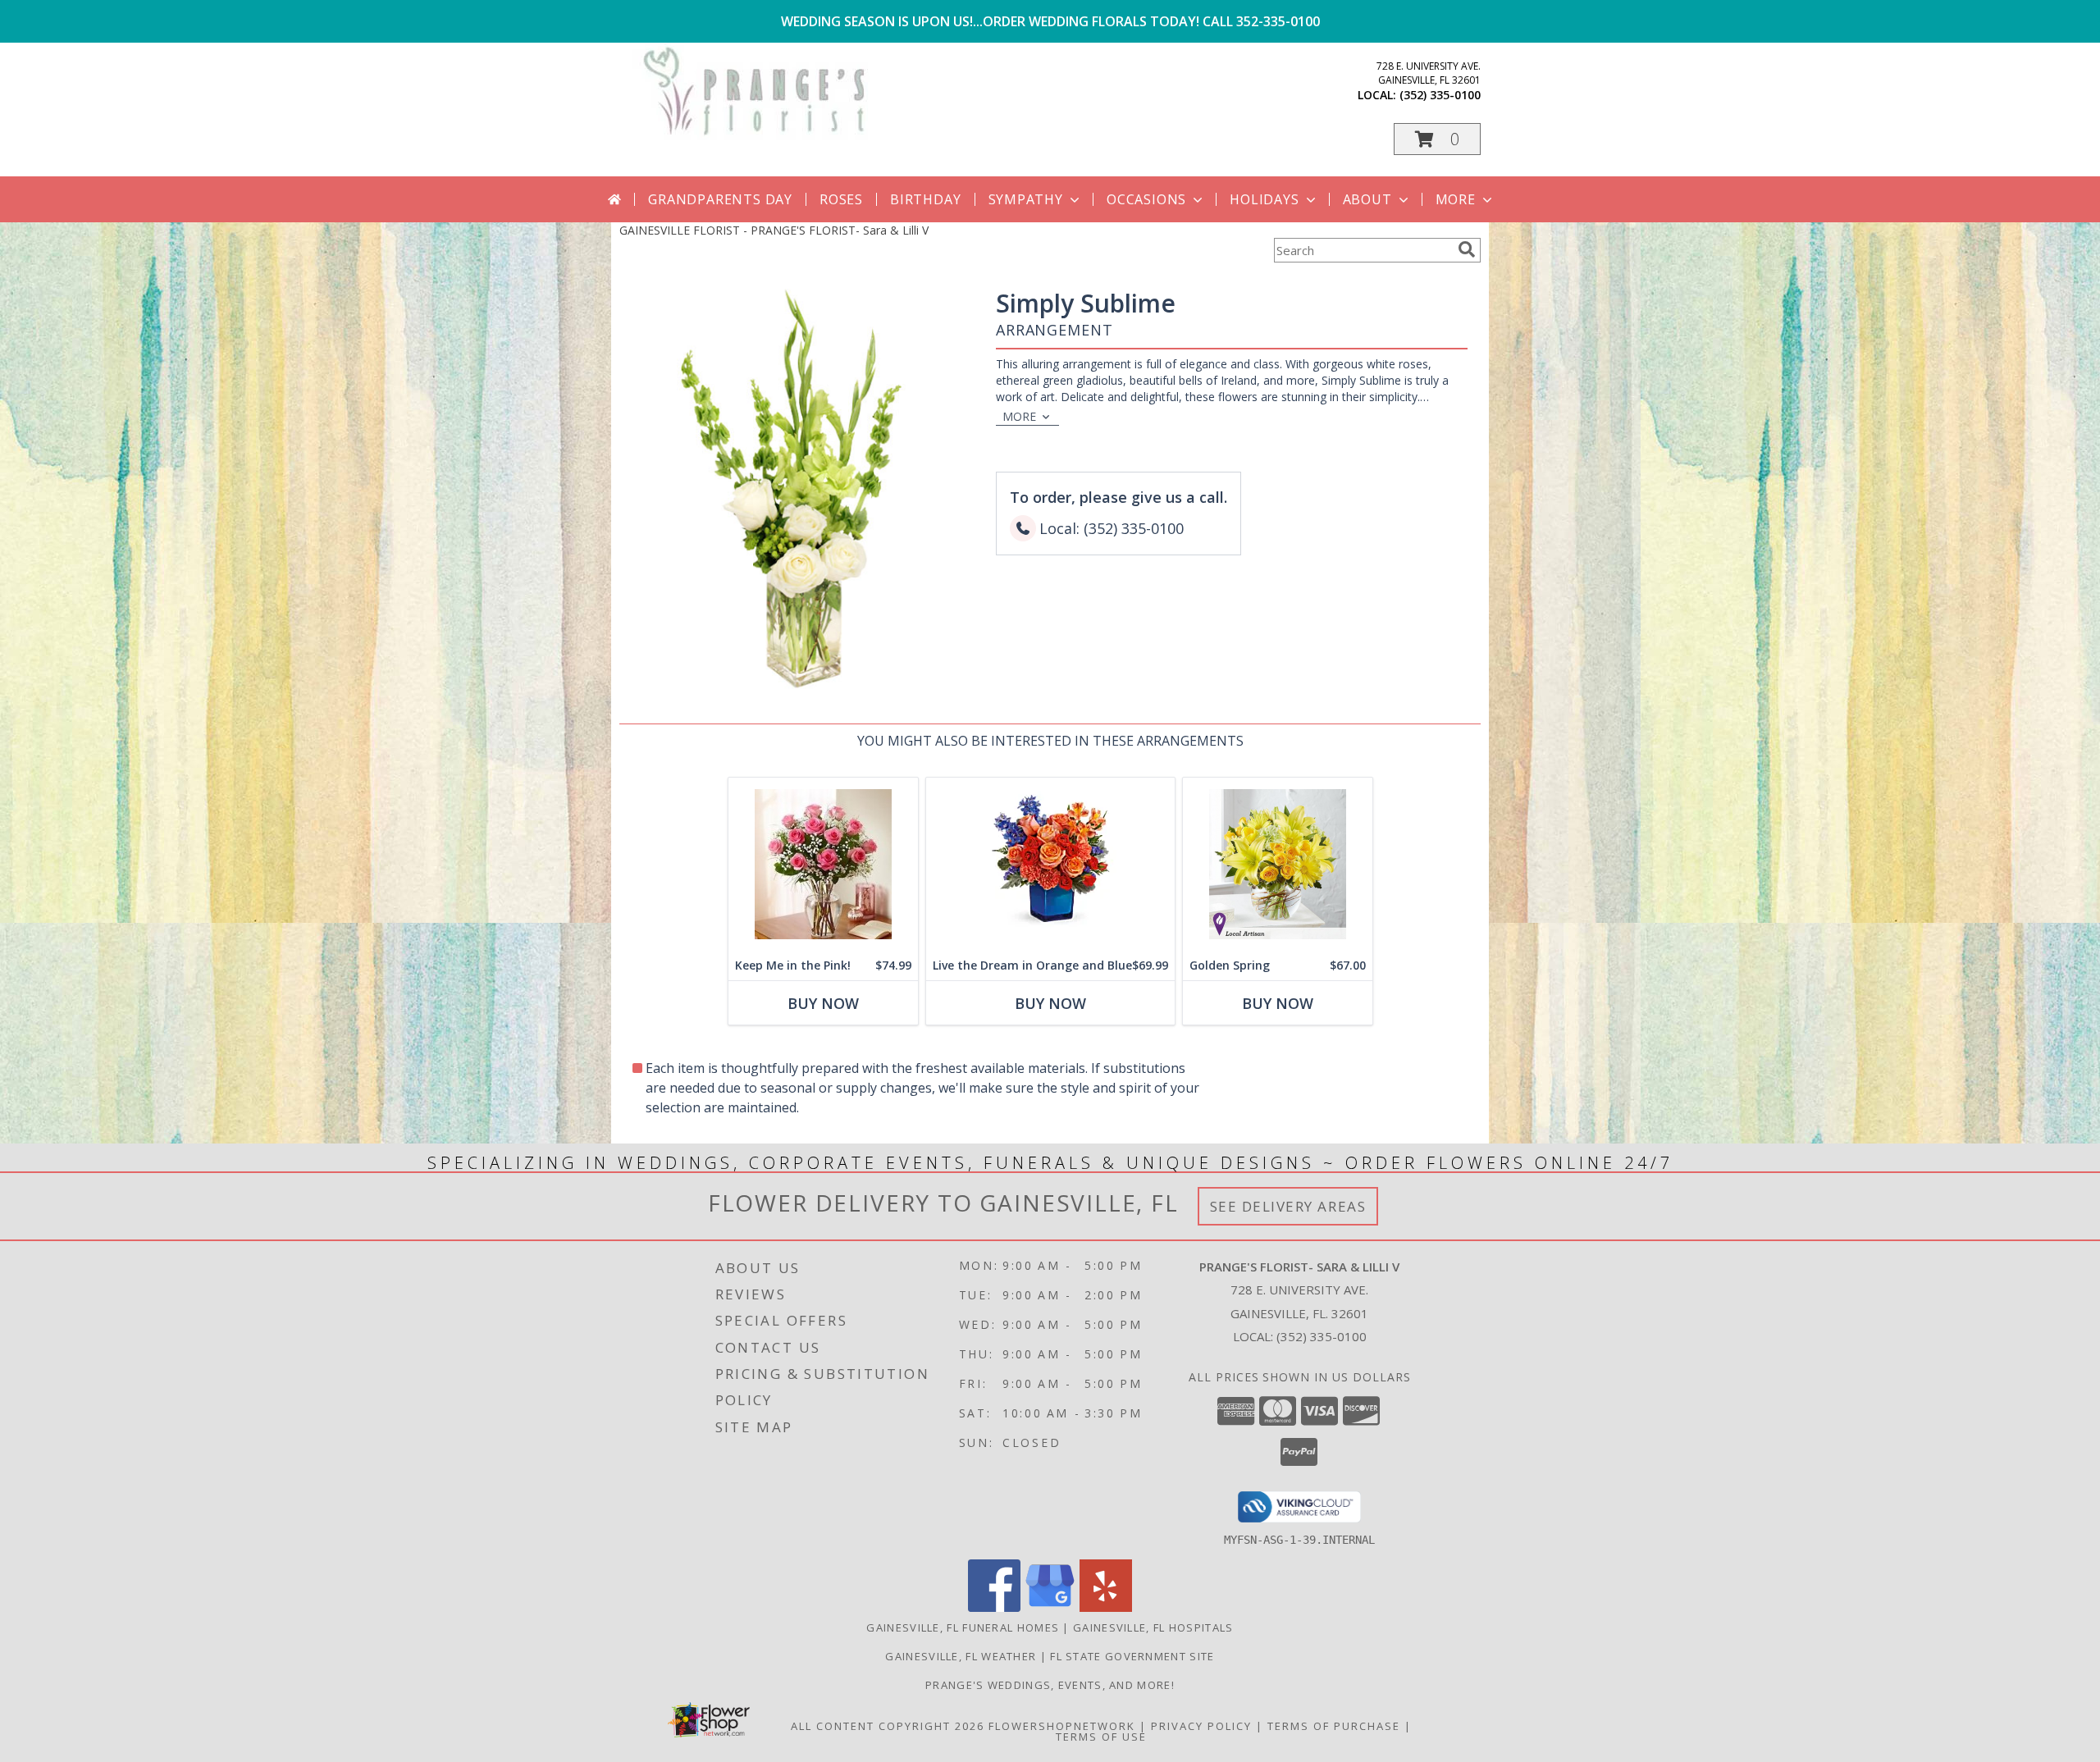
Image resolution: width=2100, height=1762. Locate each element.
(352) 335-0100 (1440, 95)
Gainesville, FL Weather (961, 1656)
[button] (1437, 139)
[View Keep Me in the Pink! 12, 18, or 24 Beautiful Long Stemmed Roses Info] (823, 864)
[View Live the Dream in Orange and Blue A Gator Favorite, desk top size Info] (1050, 864)
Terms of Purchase (1334, 1726)
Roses (841, 199)
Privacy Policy (1201, 1726)
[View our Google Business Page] (1050, 1607)
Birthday (925, 199)
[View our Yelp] (1106, 1607)
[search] (1467, 249)
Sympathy (1026, 199)
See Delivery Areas (1288, 1206)
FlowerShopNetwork (1062, 1726)
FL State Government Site (1132, 1656)
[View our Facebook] (994, 1607)
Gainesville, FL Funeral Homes (963, 1627)
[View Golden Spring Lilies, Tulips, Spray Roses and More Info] (1278, 864)
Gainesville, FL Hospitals (1153, 1627)
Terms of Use (1101, 1737)
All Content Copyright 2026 (888, 1726)
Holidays (1264, 199)
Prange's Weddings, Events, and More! (1050, 1685)
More (1456, 199)
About (1367, 199)
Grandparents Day (720, 199)
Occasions (1146, 199)
